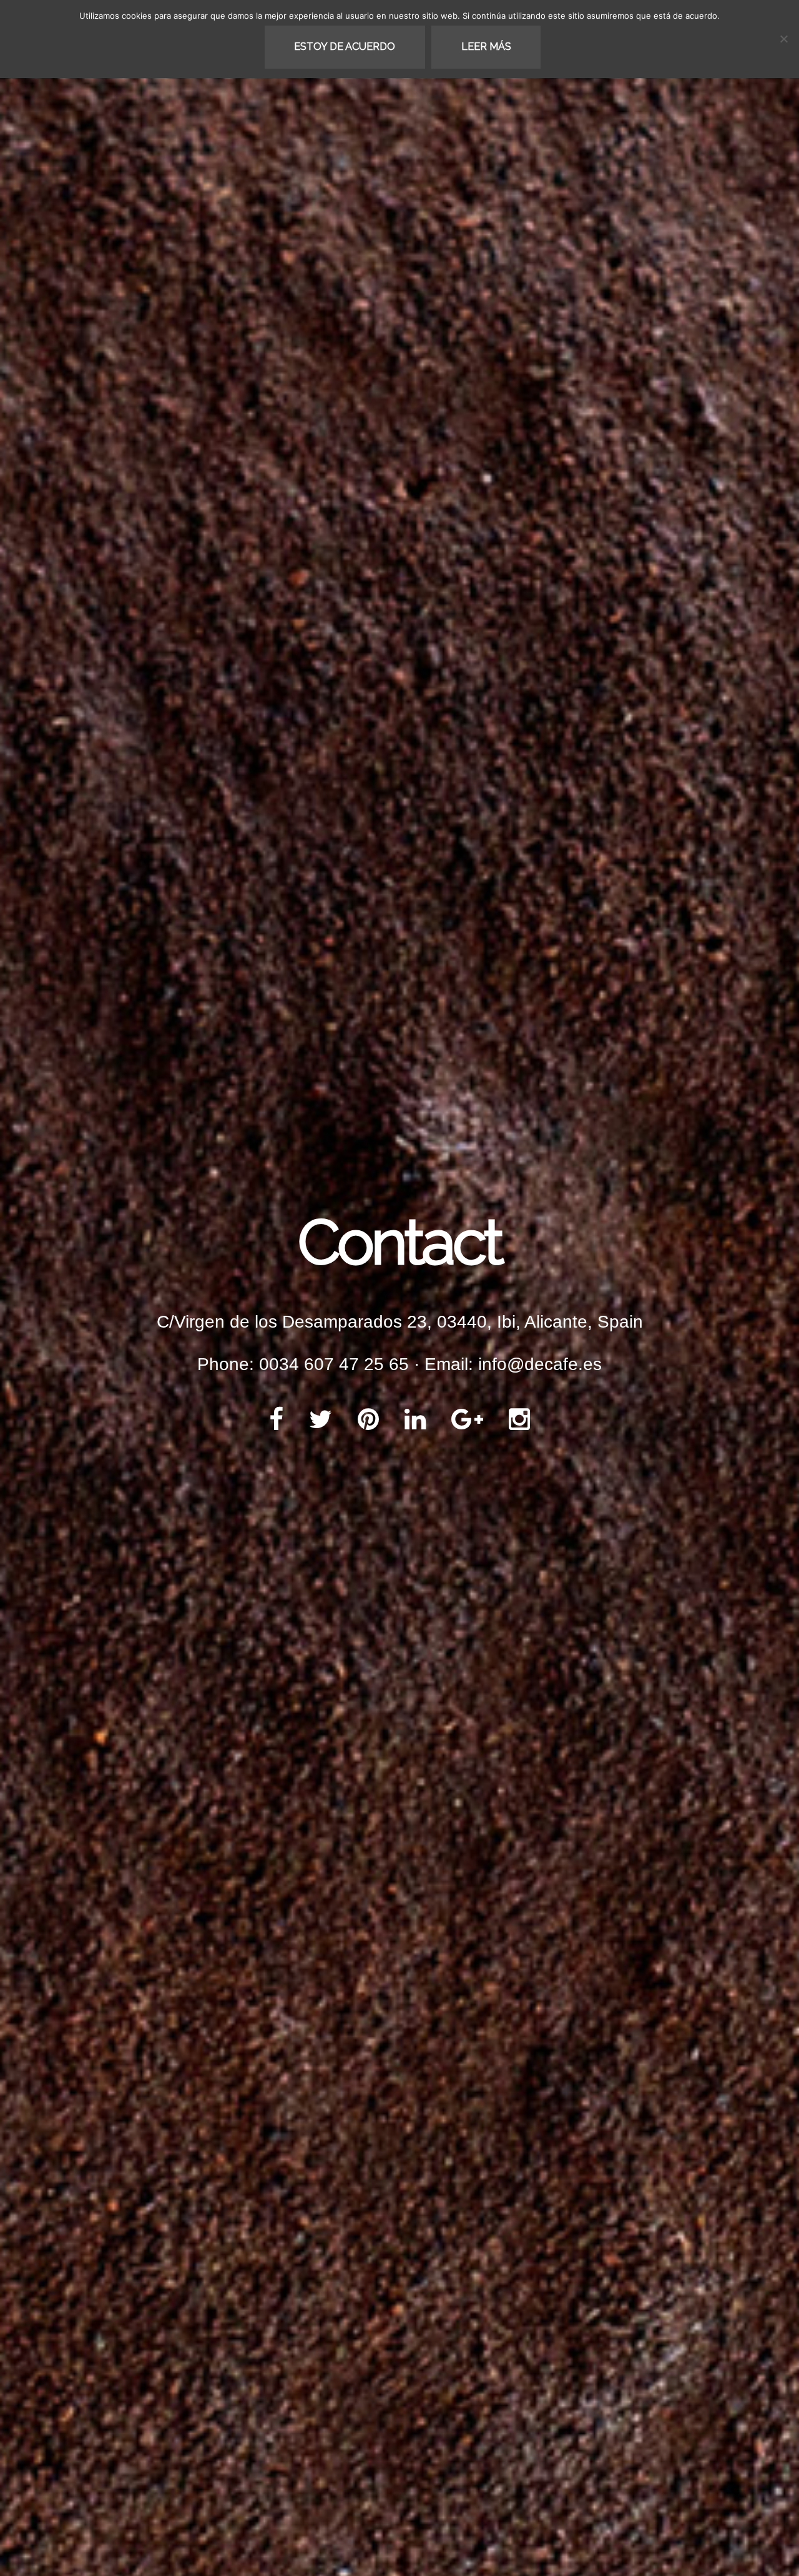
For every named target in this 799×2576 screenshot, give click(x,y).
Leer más (486, 47)
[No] (783, 39)
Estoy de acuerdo (345, 47)
